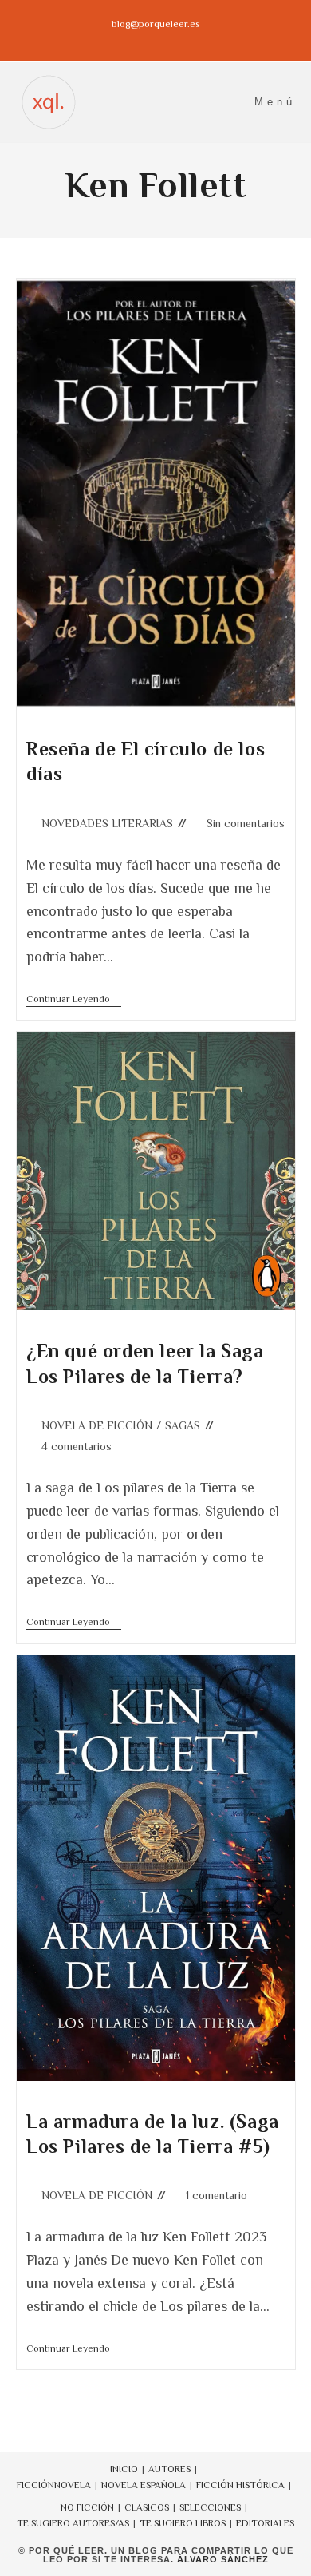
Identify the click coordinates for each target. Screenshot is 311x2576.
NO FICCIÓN (87, 2507)
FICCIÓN (35, 2485)
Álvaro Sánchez (223, 2559)
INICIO (124, 2469)
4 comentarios (77, 1446)
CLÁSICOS (147, 2507)
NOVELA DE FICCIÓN (97, 1425)
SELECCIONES (210, 2507)
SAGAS (183, 1425)
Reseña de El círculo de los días (146, 761)
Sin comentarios (246, 823)
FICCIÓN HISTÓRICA (240, 2485)
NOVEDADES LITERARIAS (107, 823)
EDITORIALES (265, 2523)
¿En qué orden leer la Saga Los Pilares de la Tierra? (145, 1363)
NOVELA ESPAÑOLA (144, 2485)
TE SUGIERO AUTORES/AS (73, 2523)
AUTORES (169, 2469)
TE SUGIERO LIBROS (183, 2523)
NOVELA (73, 2485)
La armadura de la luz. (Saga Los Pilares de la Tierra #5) (153, 2134)
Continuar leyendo (74, 1000)
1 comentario (217, 2195)
